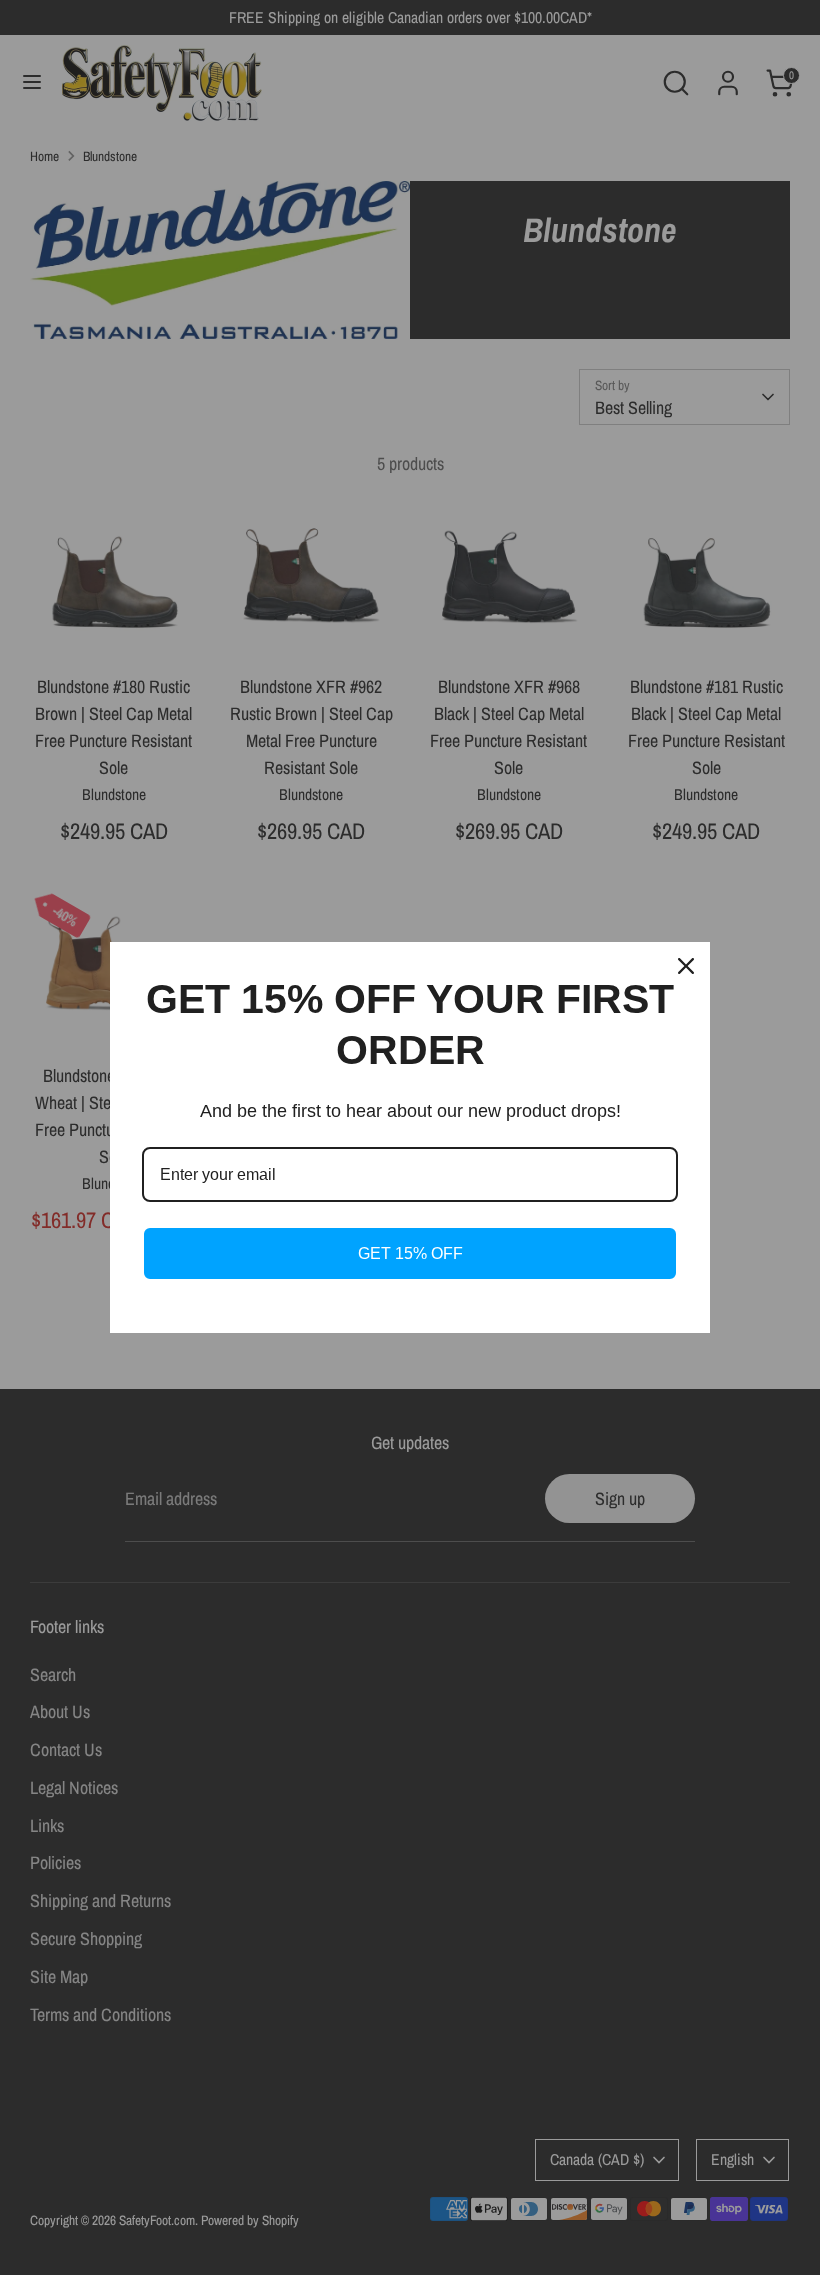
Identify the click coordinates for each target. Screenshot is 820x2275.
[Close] (686, 966)
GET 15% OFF (410, 1253)
